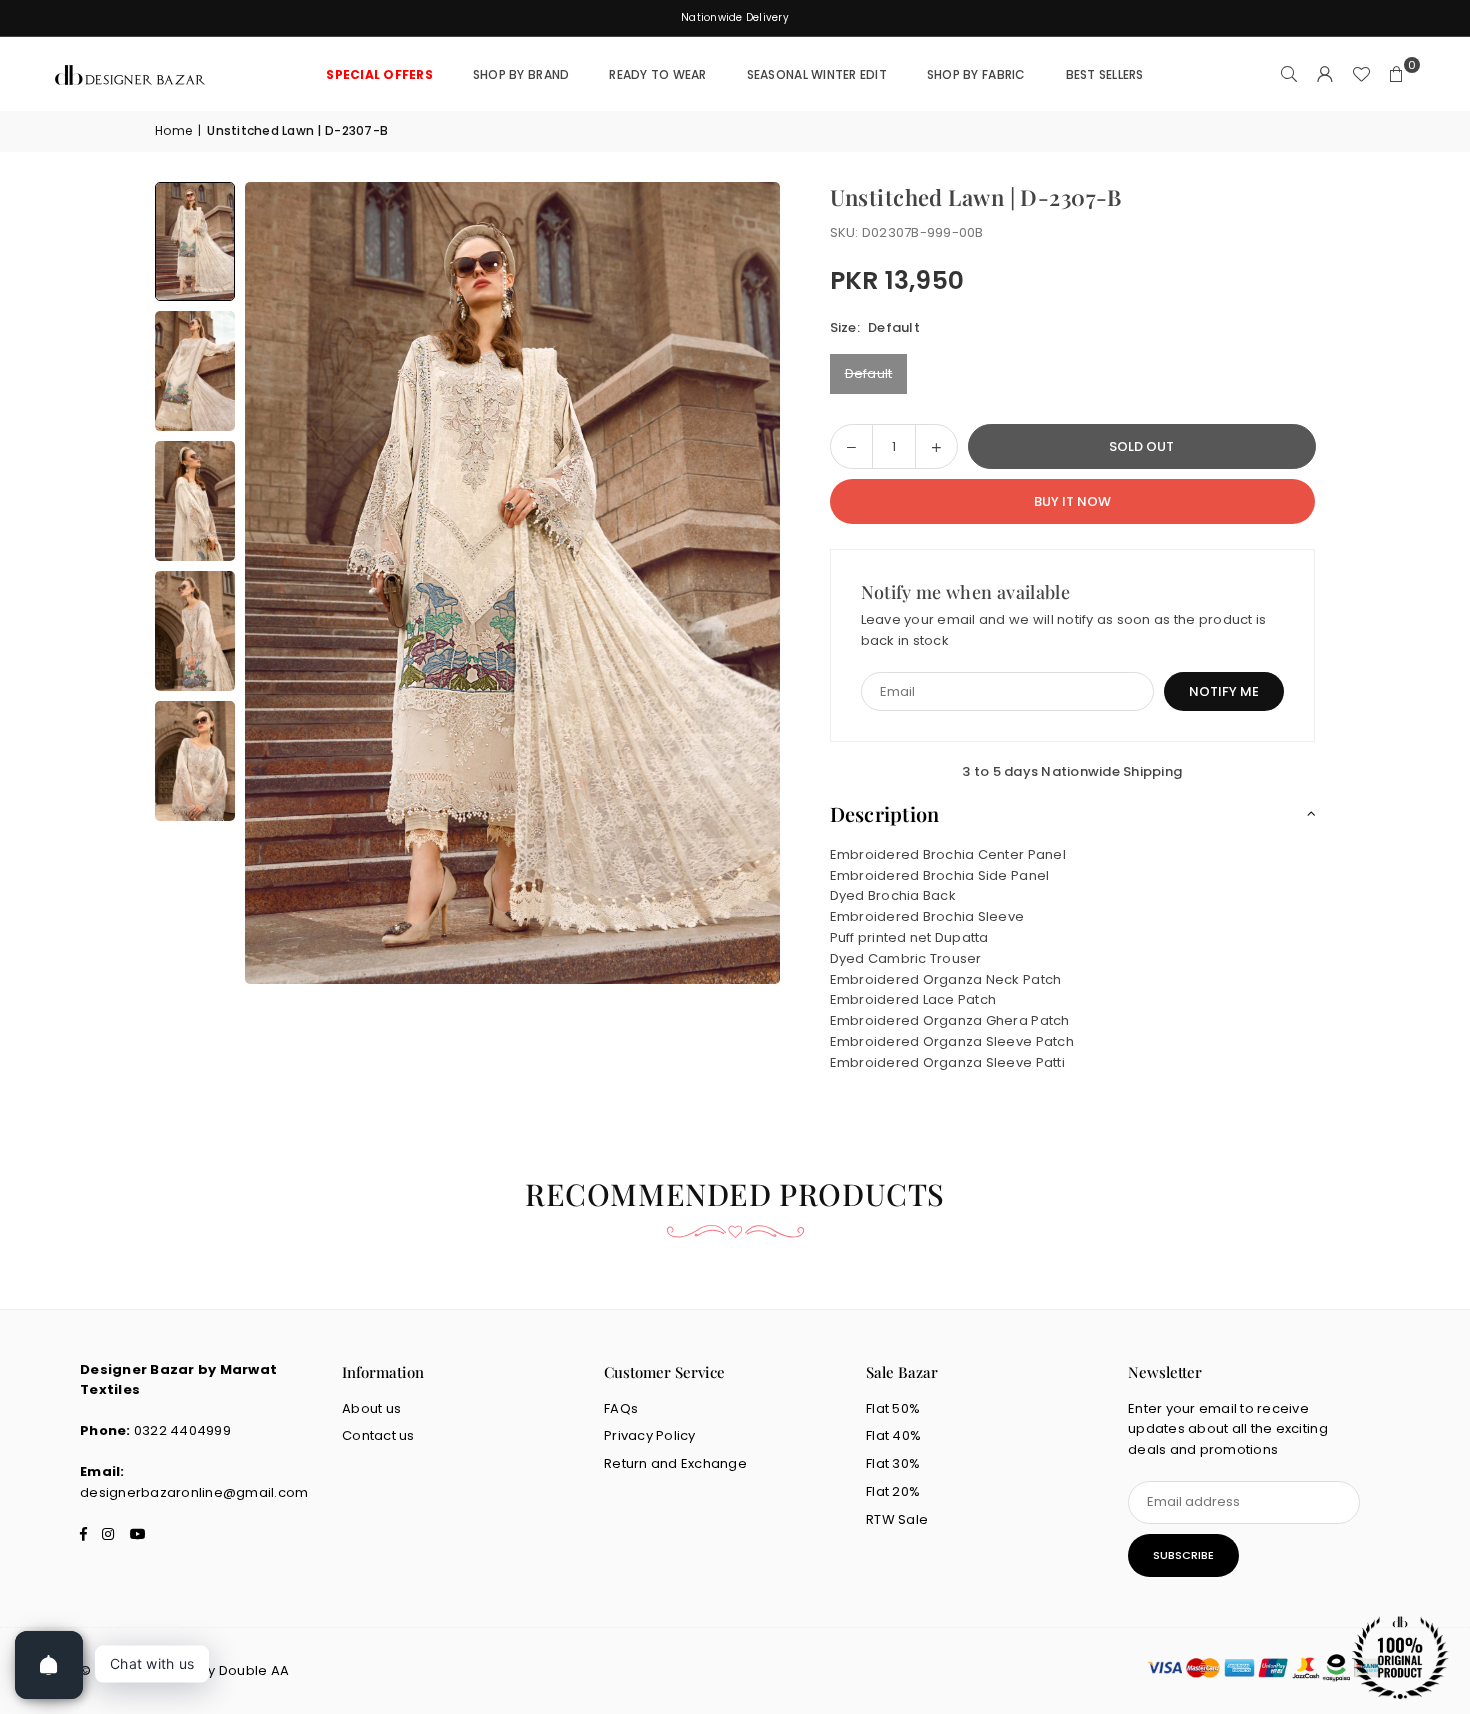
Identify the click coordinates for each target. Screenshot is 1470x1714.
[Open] (49, 1665)
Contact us (378, 1435)
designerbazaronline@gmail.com (194, 1492)
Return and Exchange (675, 1463)
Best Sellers (1105, 74)
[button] (1397, 75)
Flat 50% (893, 1408)
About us (371, 1408)
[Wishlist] (1361, 75)
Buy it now (1072, 501)
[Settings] (1325, 75)
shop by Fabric (976, 74)
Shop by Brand (521, 74)
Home (173, 130)
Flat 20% (893, 1491)
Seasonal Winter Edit (817, 74)
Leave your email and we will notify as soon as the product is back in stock (1064, 630)
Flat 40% (893, 1435)
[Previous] (285, 583)
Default (869, 373)
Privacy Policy (650, 1435)
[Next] (740, 583)
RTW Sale (897, 1519)
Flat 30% (893, 1463)
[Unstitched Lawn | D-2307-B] (195, 241)
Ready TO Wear (657, 74)
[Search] (1289, 75)
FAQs (621, 1408)
